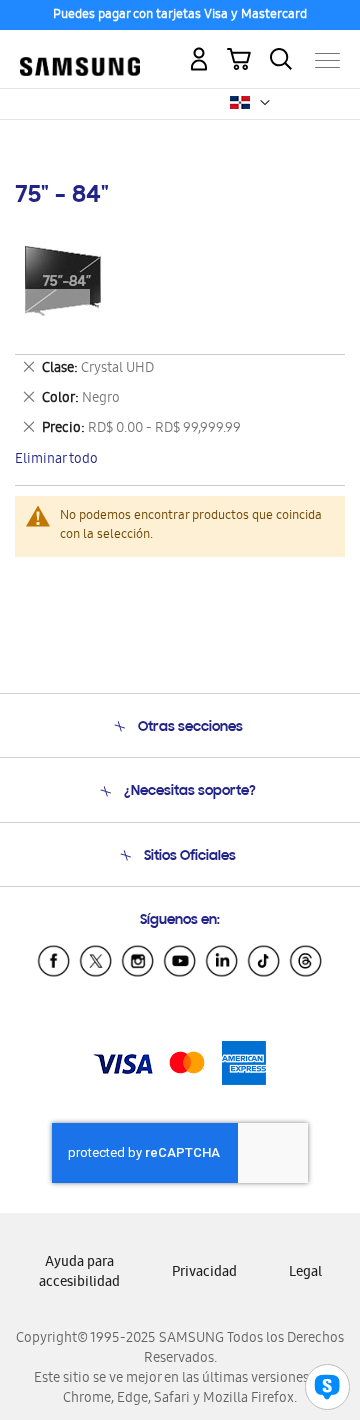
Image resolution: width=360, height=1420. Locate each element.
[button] (265, 103)
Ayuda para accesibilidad (79, 1273)
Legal (305, 1273)
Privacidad (204, 1273)
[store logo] (80, 52)
